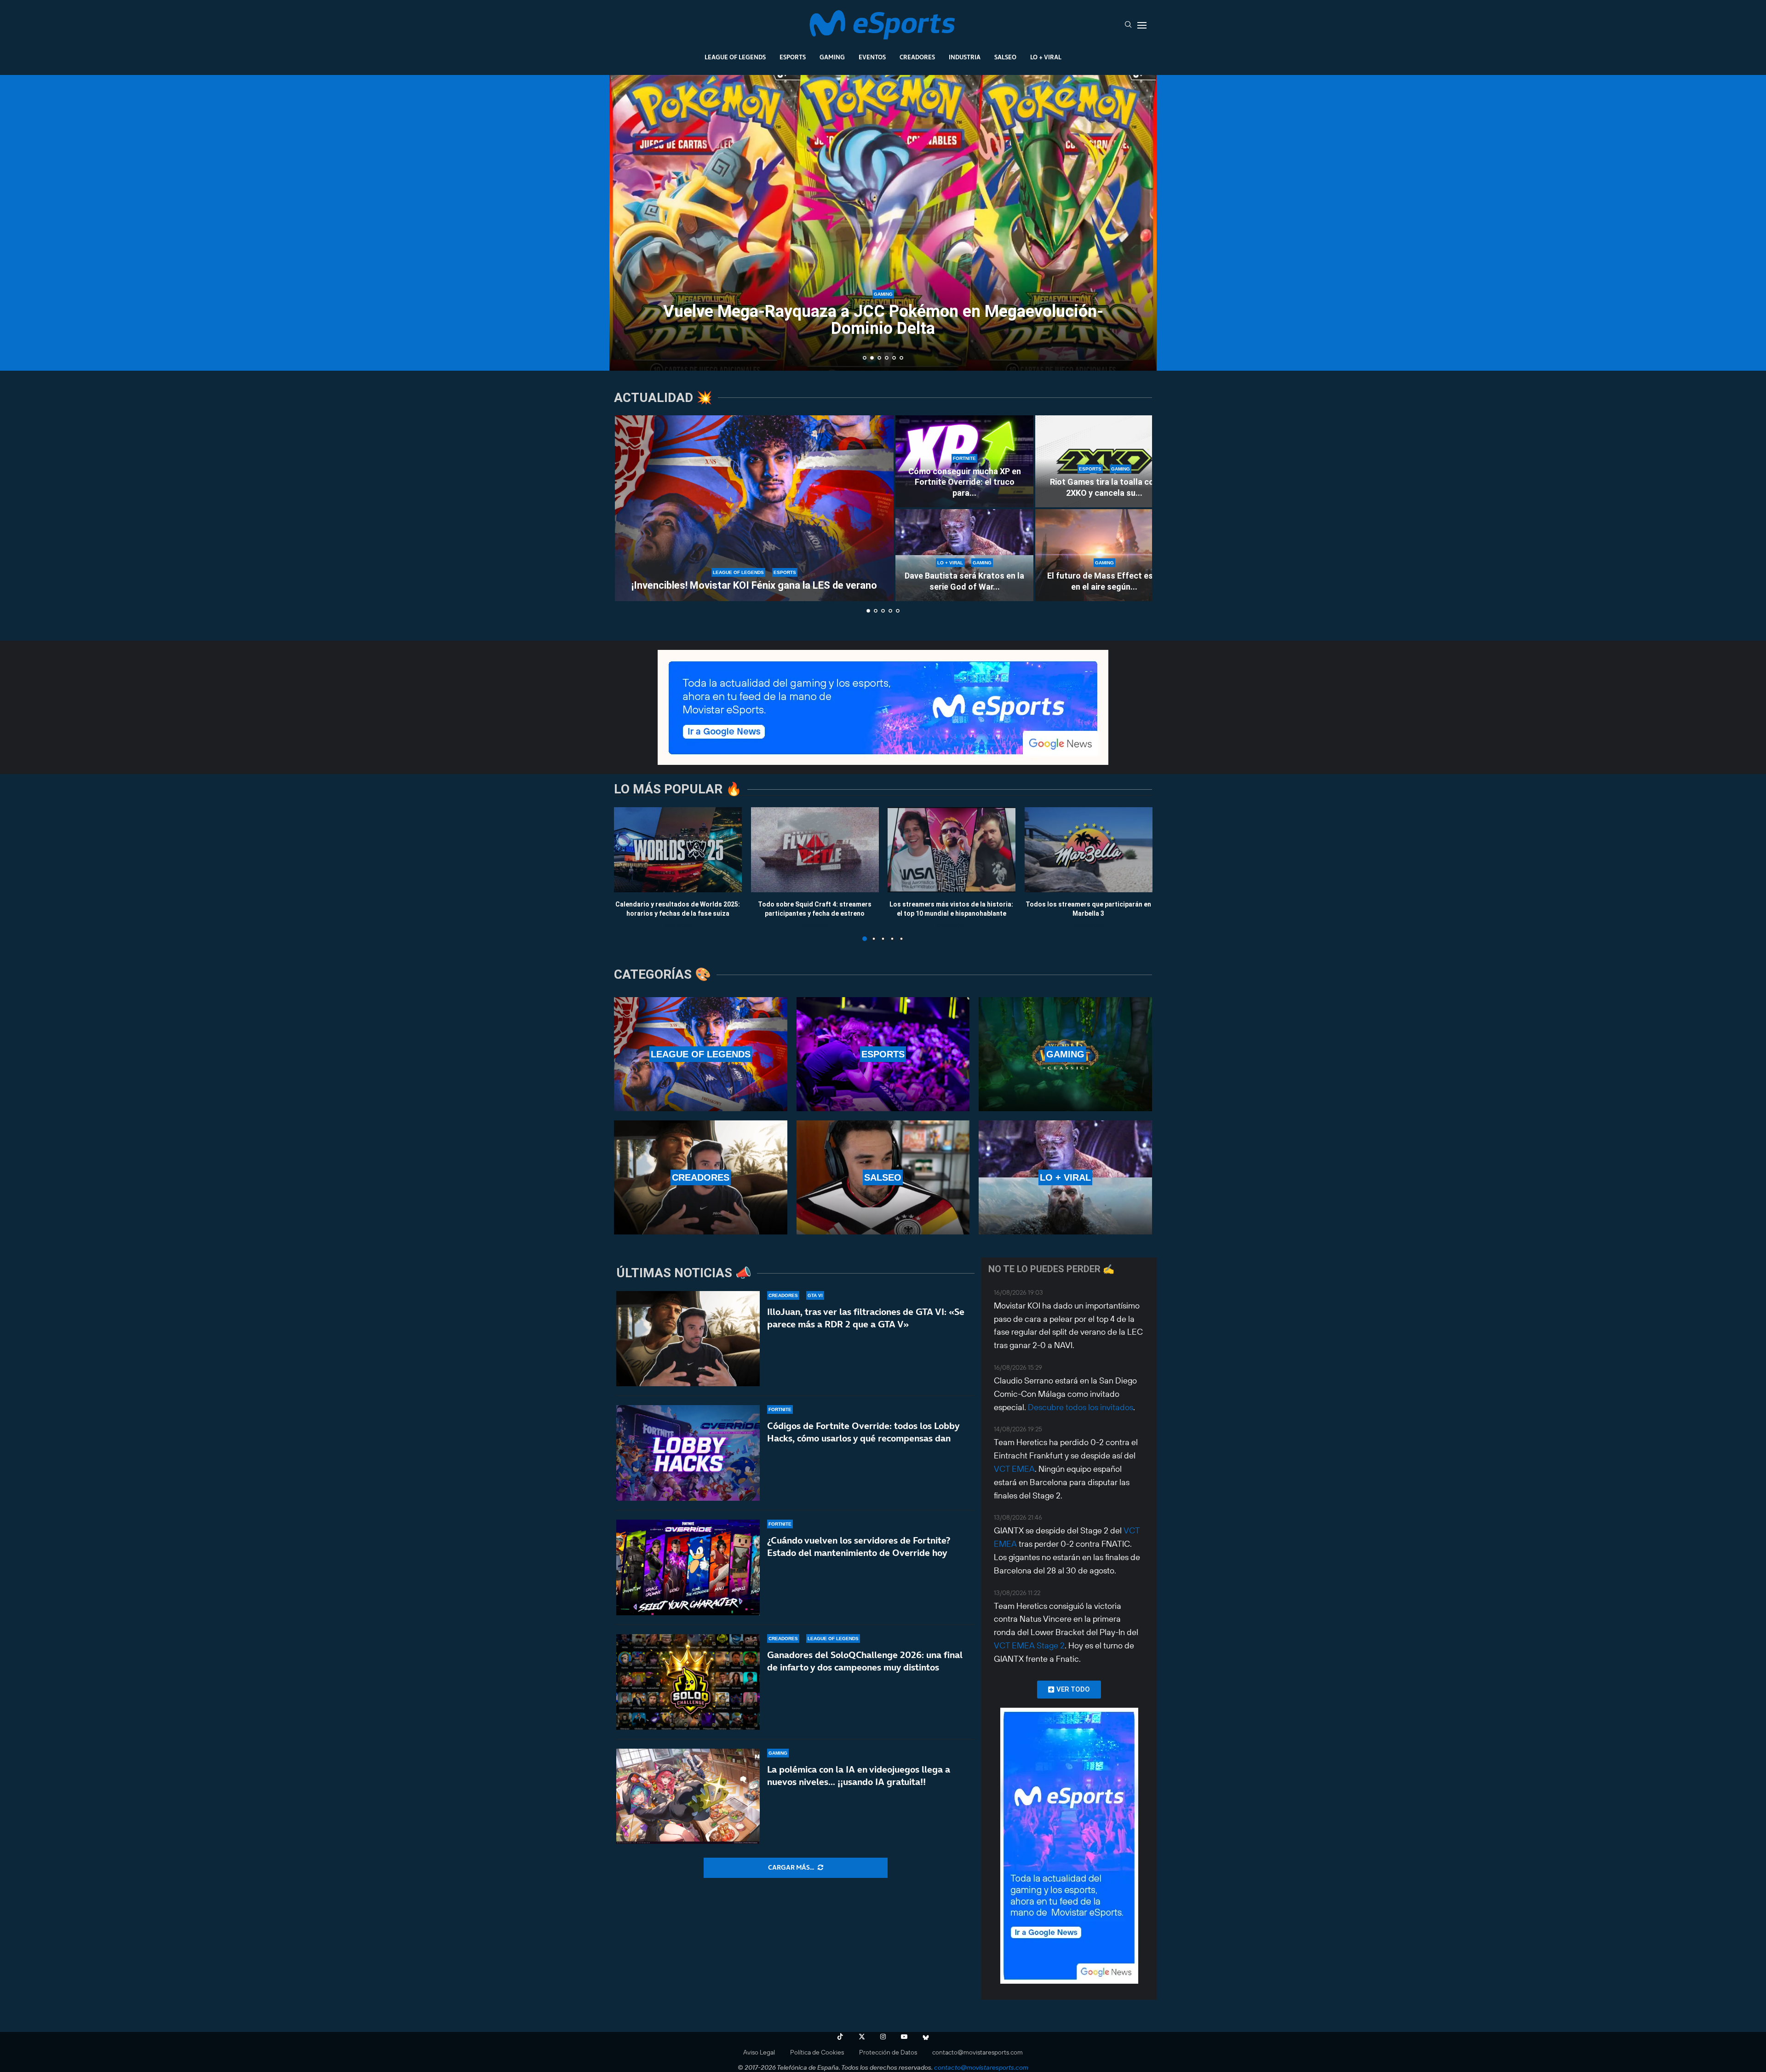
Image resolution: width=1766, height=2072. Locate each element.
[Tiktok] (840, 2037)
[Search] (1128, 25)
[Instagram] (883, 2037)
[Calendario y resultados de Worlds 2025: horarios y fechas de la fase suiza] (678, 850)
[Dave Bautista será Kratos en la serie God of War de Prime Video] (964, 555)
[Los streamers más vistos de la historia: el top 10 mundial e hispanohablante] (952, 850)
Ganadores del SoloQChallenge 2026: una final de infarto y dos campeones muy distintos (865, 1661)
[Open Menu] (1142, 25)
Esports (793, 57)
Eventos (872, 57)
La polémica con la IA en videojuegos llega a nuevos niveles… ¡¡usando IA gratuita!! (859, 1776)
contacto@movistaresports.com (978, 2052)
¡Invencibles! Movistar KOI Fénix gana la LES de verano (754, 585)
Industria (965, 57)
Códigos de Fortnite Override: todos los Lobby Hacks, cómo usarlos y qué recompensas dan (863, 1432)
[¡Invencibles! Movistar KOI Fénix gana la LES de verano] (754, 508)
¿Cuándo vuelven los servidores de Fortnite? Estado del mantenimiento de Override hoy (859, 1547)
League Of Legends (735, 57)
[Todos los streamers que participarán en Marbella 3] (1089, 850)
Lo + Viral (1046, 57)
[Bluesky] (926, 2037)
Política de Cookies (817, 2052)
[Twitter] (862, 2037)
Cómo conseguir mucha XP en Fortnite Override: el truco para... (965, 482)
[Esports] (883, 1054)
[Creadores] (701, 1177)
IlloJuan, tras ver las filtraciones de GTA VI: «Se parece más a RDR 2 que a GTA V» (866, 1318)
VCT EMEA (1014, 1469)
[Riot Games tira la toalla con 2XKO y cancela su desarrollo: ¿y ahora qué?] (1104, 461)
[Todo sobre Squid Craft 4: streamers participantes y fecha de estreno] (815, 850)
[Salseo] (883, 1177)
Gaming (832, 57)
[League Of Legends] (701, 1054)
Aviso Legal (759, 2052)
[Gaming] (1065, 1054)
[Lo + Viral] (1065, 1177)
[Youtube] (904, 2037)
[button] (626, 222)
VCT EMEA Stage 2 (1029, 1645)
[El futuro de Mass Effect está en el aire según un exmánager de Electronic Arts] (1104, 555)
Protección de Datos (888, 2052)
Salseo (1005, 57)
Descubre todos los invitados (1081, 1407)
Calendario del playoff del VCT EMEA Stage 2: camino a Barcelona (883, 320)
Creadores (917, 57)
